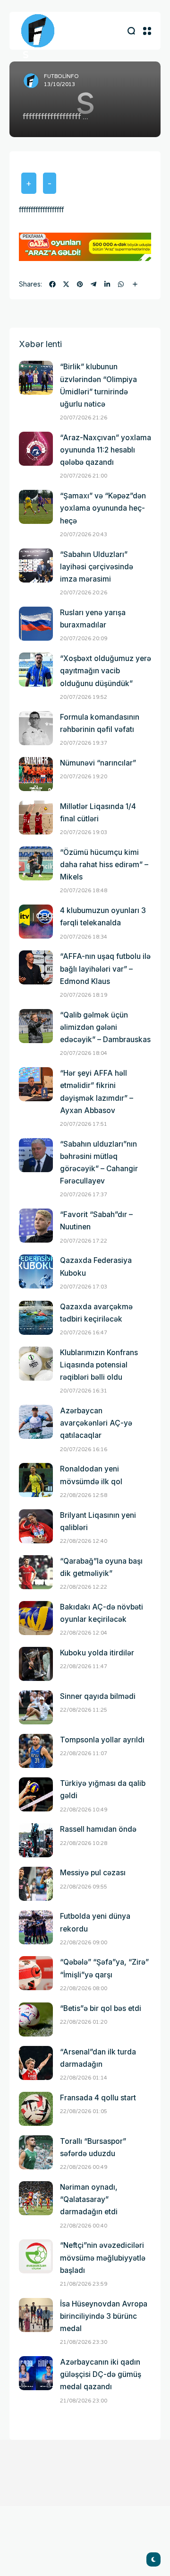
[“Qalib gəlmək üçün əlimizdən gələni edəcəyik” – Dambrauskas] (36, 1026)
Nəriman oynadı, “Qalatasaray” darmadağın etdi (89, 2199)
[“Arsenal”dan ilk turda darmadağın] (36, 2063)
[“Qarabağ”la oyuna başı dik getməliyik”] (36, 1572)
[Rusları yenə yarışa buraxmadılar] (36, 624)
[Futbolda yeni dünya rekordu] (36, 1927)
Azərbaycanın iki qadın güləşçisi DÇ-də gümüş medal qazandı (101, 2374)
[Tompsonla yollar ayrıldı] (36, 1751)
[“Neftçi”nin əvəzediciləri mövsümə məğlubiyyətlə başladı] (36, 2256)
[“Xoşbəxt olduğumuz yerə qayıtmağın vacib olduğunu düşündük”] (36, 670)
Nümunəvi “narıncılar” (98, 763)
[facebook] (52, 284)
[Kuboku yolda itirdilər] (36, 1664)
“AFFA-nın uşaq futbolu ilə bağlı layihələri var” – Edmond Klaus (105, 969)
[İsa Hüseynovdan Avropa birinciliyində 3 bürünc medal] (36, 2315)
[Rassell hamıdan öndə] (36, 1840)
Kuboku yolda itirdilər (97, 1653)
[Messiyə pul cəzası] (36, 1884)
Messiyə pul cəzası (93, 1873)
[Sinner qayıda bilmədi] (36, 1707)
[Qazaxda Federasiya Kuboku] (36, 1271)
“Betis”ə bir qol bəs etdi (101, 2008)
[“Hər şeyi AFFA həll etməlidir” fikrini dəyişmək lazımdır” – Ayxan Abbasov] (36, 1084)
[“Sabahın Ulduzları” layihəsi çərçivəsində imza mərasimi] (36, 566)
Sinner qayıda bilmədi (98, 1696)
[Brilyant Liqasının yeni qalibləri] (36, 1526)
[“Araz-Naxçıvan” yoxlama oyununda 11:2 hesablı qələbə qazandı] (36, 449)
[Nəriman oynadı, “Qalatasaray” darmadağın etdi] (36, 2198)
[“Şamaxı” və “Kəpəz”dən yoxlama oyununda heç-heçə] (36, 507)
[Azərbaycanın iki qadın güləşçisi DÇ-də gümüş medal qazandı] (36, 2373)
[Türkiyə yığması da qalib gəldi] (36, 1794)
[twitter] (66, 284)
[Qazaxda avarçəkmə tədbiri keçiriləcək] (36, 1318)
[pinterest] (80, 284)
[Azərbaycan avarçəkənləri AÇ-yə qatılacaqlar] (36, 1422)
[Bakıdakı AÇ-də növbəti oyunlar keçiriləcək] (36, 1618)
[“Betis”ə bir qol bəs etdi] (36, 2019)
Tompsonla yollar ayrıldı (102, 1740)
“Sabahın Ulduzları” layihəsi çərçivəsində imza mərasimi (97, 567)
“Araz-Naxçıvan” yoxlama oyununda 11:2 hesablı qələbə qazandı (106, 450)
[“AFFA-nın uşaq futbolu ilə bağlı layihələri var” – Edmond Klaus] (36, 967)
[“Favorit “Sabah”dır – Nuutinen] (36, 1226)
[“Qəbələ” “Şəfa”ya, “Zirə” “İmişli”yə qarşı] (36, 1973)
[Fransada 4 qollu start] (36, 2109)
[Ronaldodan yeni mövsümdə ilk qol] (36, 1480)
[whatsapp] (121, 284)
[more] (135, 284)
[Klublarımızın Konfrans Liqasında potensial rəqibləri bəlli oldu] (36, 1364)
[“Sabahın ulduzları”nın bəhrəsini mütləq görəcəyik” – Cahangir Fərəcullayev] (36, 1155)
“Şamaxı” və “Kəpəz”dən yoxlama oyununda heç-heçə (103, 508)
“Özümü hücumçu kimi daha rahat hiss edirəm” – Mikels (104, 865)
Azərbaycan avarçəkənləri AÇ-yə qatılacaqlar (96, 1423)
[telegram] (93, 284)
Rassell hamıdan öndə (98, 1829)
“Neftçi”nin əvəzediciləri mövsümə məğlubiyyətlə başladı (103, 2258)
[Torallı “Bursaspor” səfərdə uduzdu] (36, 2152)
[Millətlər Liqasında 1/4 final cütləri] (36, 818)
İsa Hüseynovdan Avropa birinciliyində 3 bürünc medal (104, 2316)
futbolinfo (61, 76)
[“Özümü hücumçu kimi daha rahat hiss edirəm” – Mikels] (36, 863)
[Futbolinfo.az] (38, 31)
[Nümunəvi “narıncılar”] (36, 774)
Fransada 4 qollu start (98, 2098)
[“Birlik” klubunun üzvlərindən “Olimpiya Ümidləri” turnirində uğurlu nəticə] (36, 378)
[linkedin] (107, 284)
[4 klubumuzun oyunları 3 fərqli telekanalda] (36, 922)
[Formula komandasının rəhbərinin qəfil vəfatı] (36, 728)
